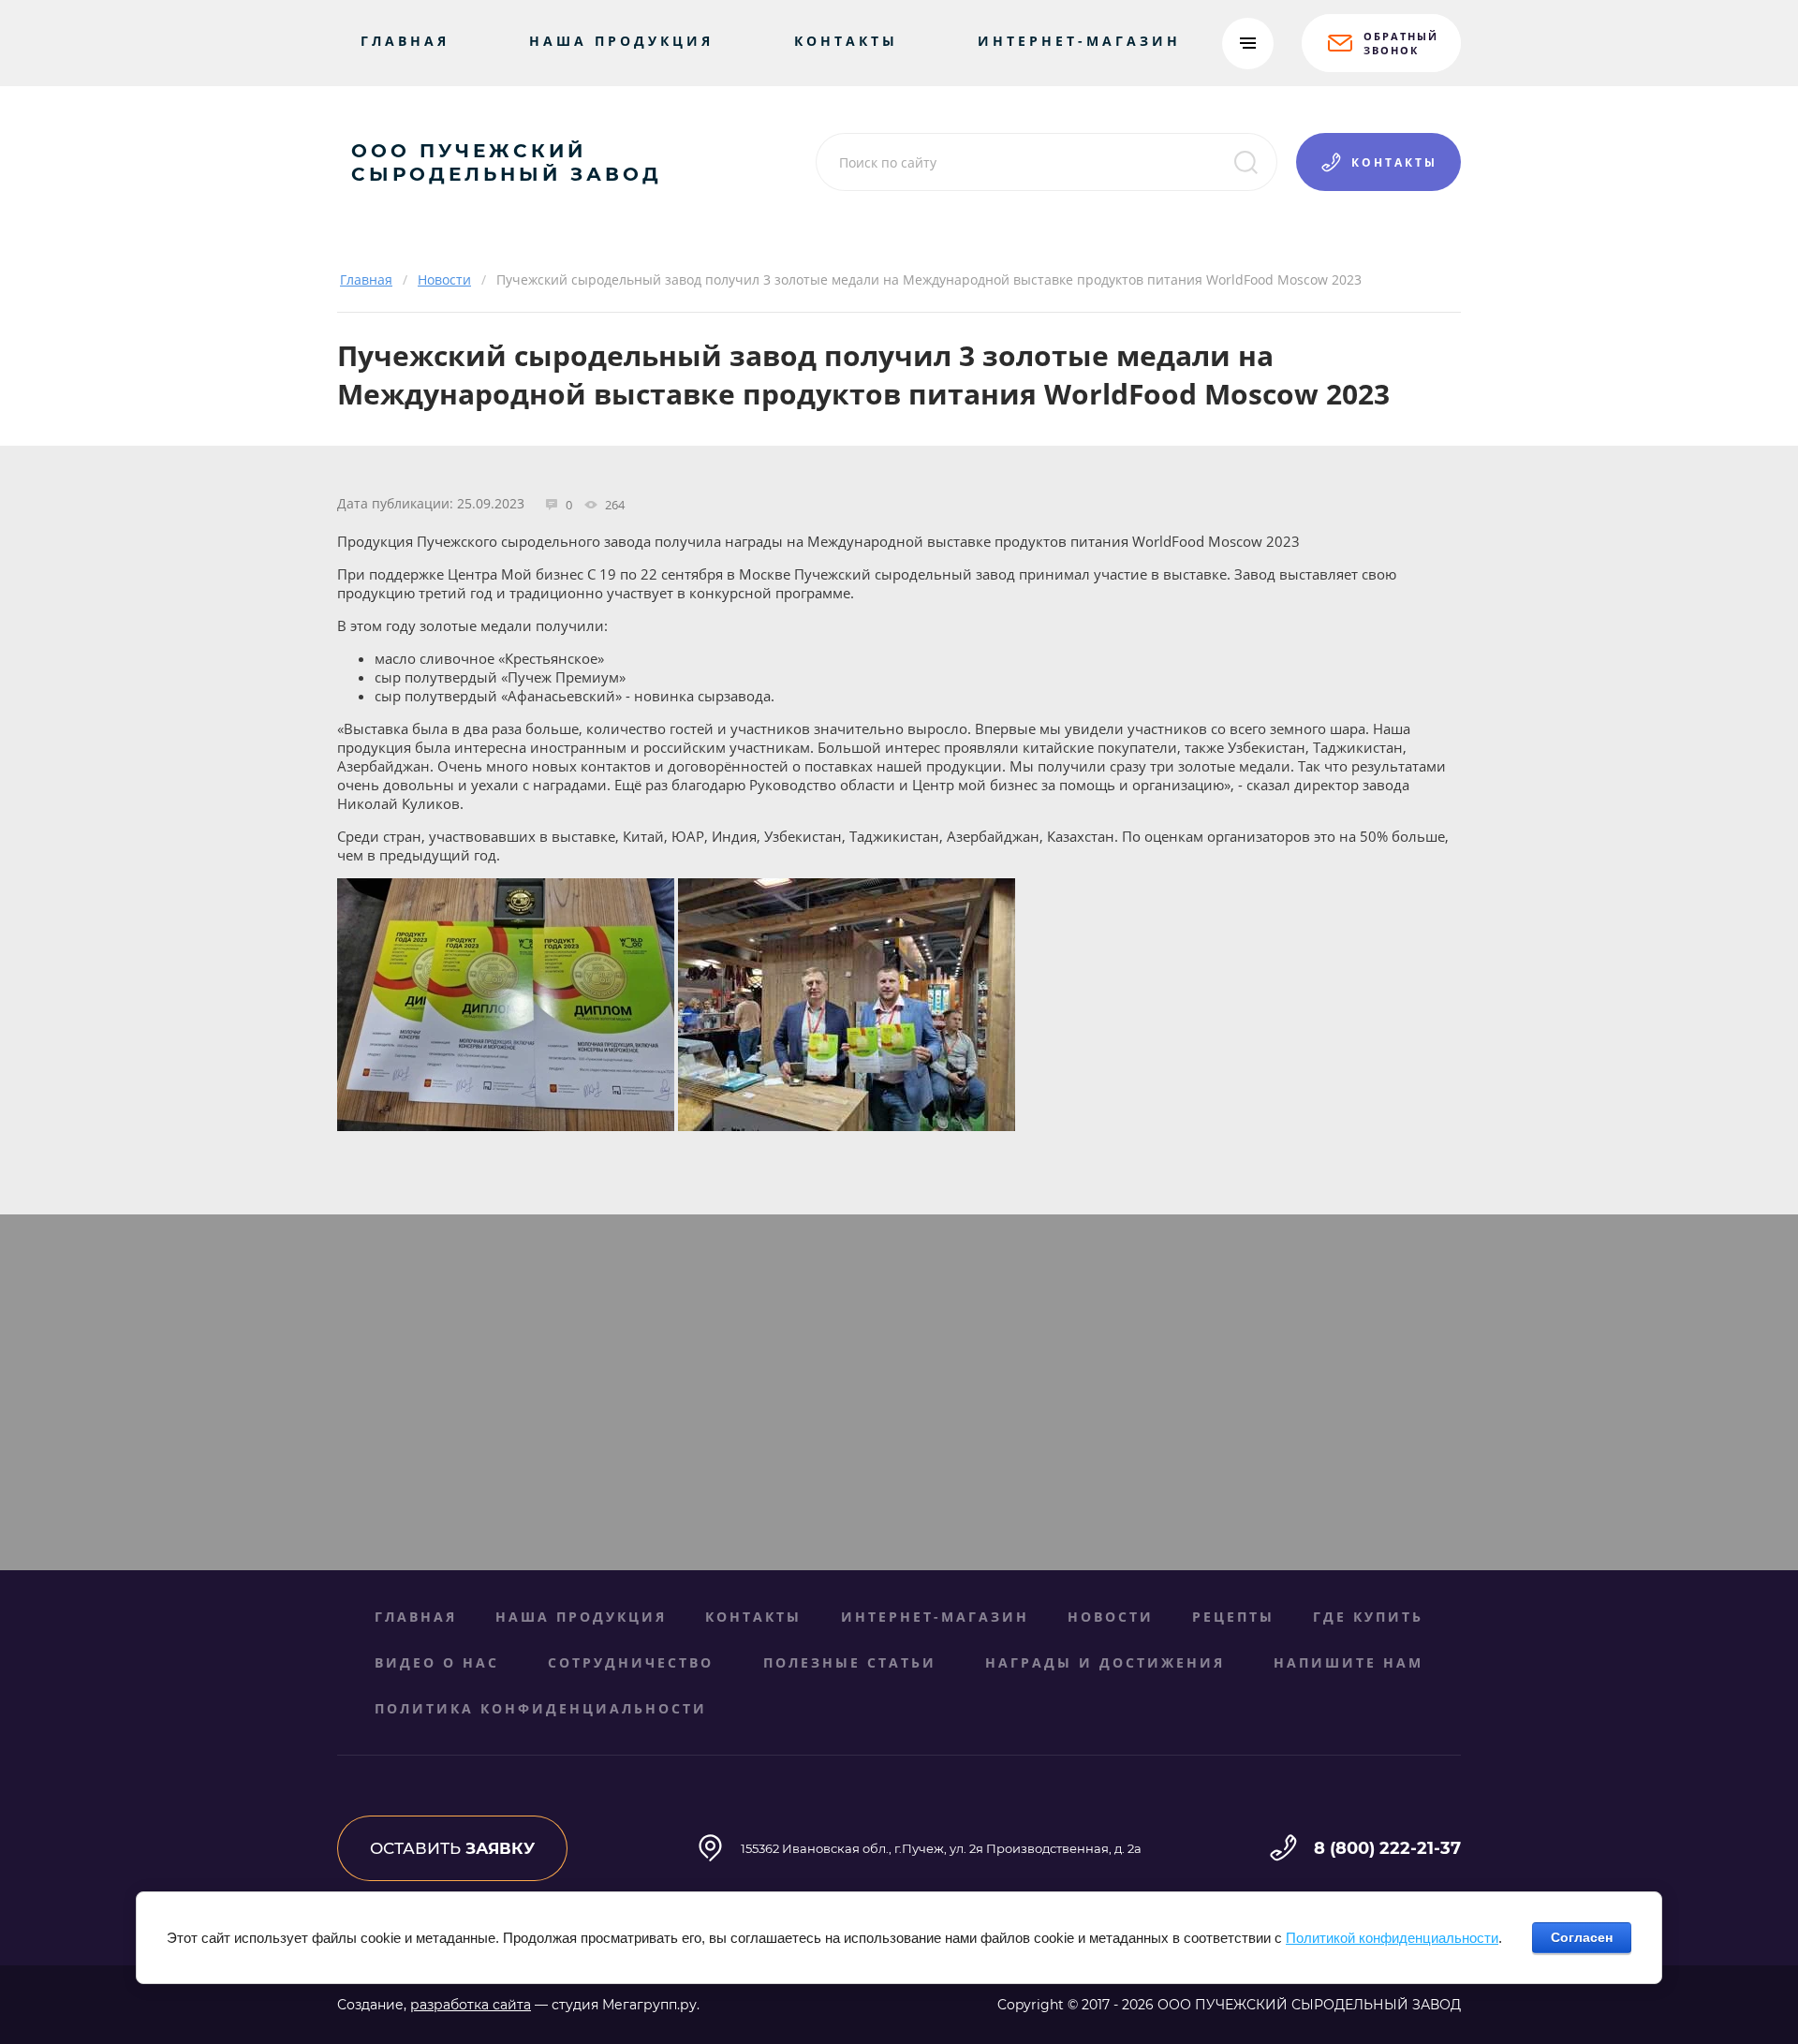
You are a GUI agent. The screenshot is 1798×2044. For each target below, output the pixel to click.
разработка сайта (471, 2005)
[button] (1381, 43)
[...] (1248, 44)
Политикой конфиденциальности (1392, 1938)
